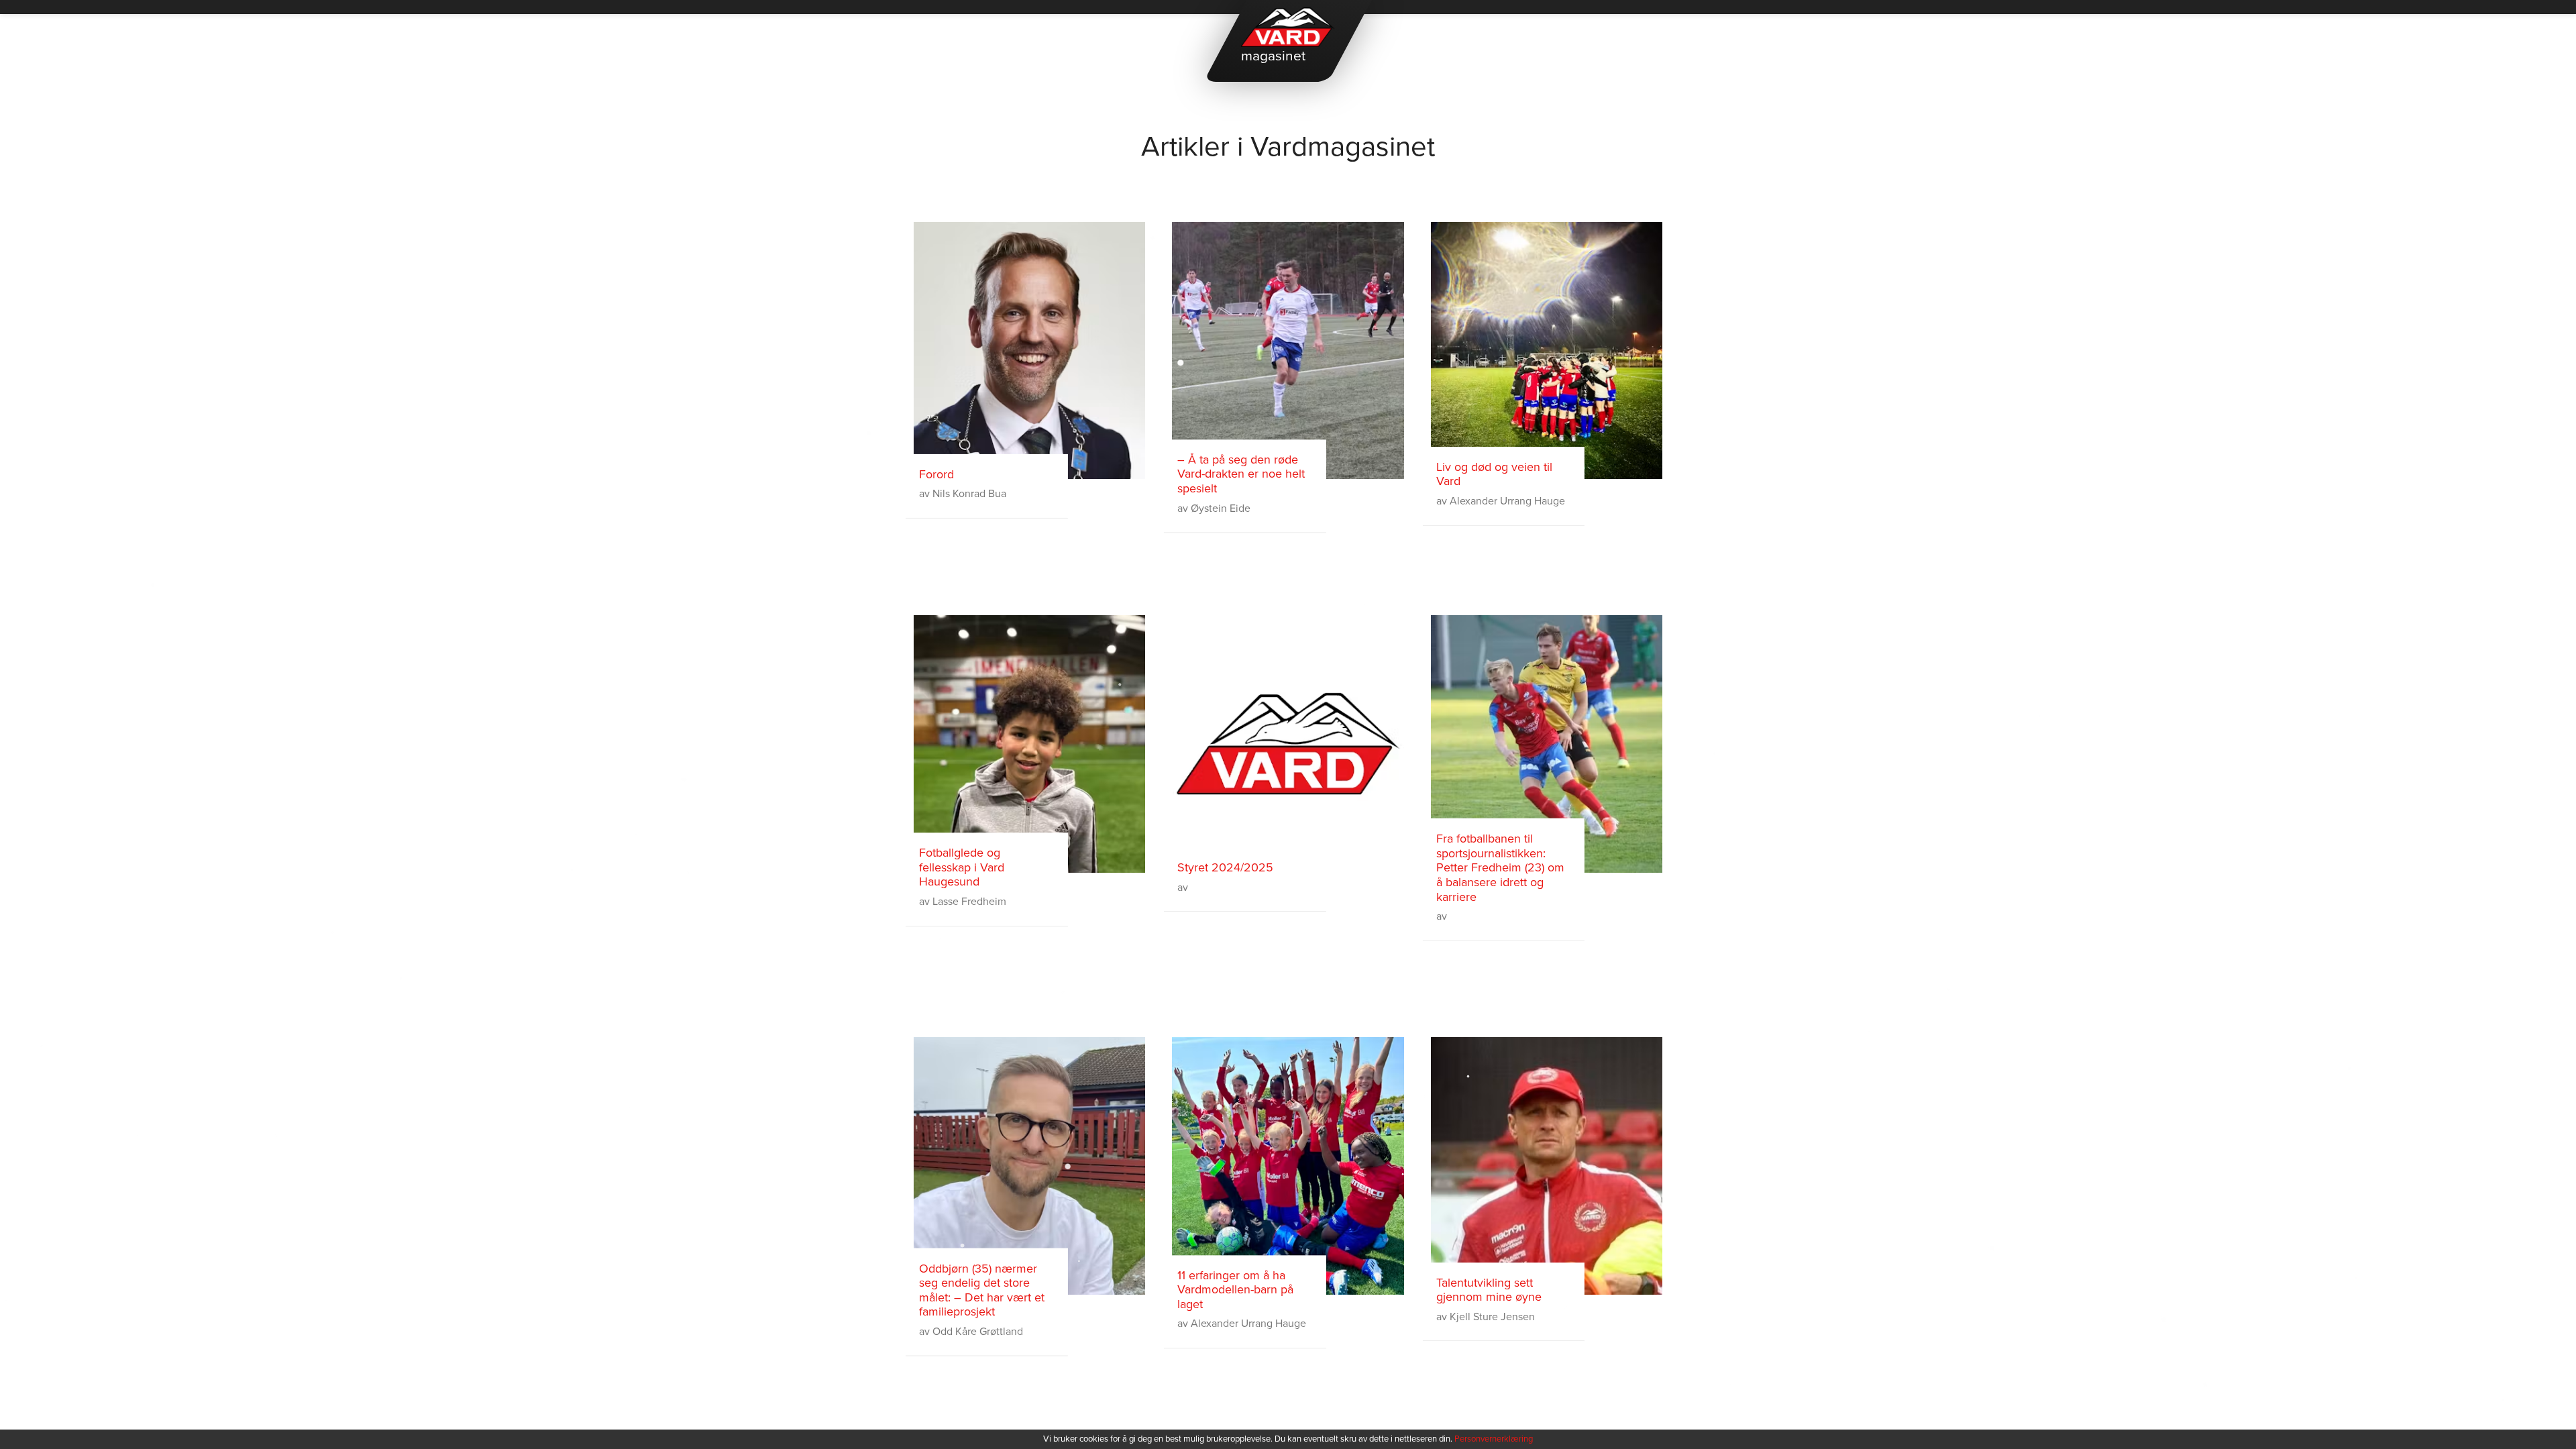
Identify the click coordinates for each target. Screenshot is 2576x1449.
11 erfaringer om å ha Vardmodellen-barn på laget (1235, 1290)
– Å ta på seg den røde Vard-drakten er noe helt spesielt (1241, 474)
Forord (936, 475)
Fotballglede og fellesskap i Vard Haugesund (962, 867)
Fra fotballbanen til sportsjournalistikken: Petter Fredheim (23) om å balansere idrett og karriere (1500, 868)
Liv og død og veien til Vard (1494, 475)
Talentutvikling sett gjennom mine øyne (1489, 1290)
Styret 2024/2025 (1225, 868)
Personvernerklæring (1494, 1439)
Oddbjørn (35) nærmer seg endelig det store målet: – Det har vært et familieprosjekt (982, 1290)
